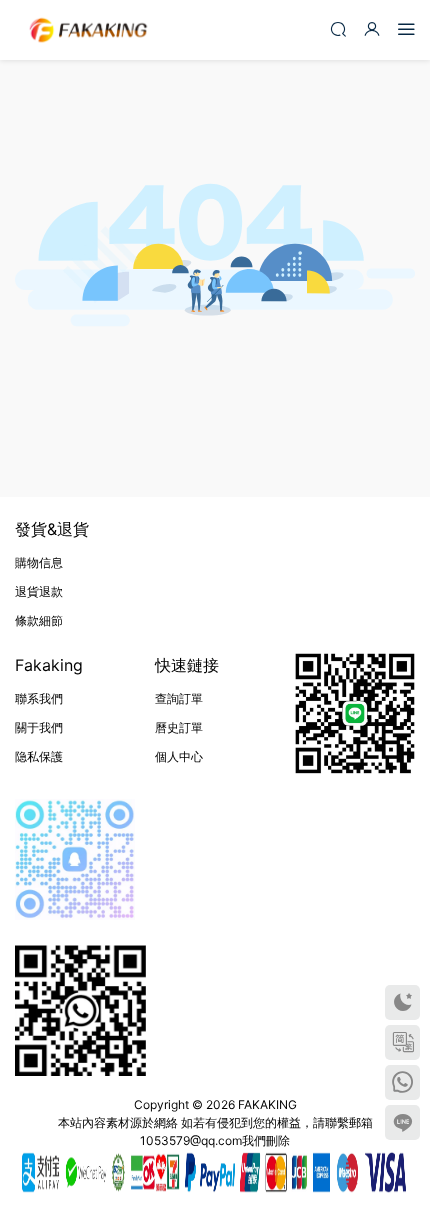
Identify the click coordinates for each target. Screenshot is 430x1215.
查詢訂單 (179, 698)
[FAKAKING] (88, 30)
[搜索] (338, 28)
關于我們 (39, 727)
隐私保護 (39, 756)
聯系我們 (39, 698)
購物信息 (39, 562)
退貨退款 (39, 591)
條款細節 (39, 620)
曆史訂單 (179, 727)
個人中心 (179, 756)
